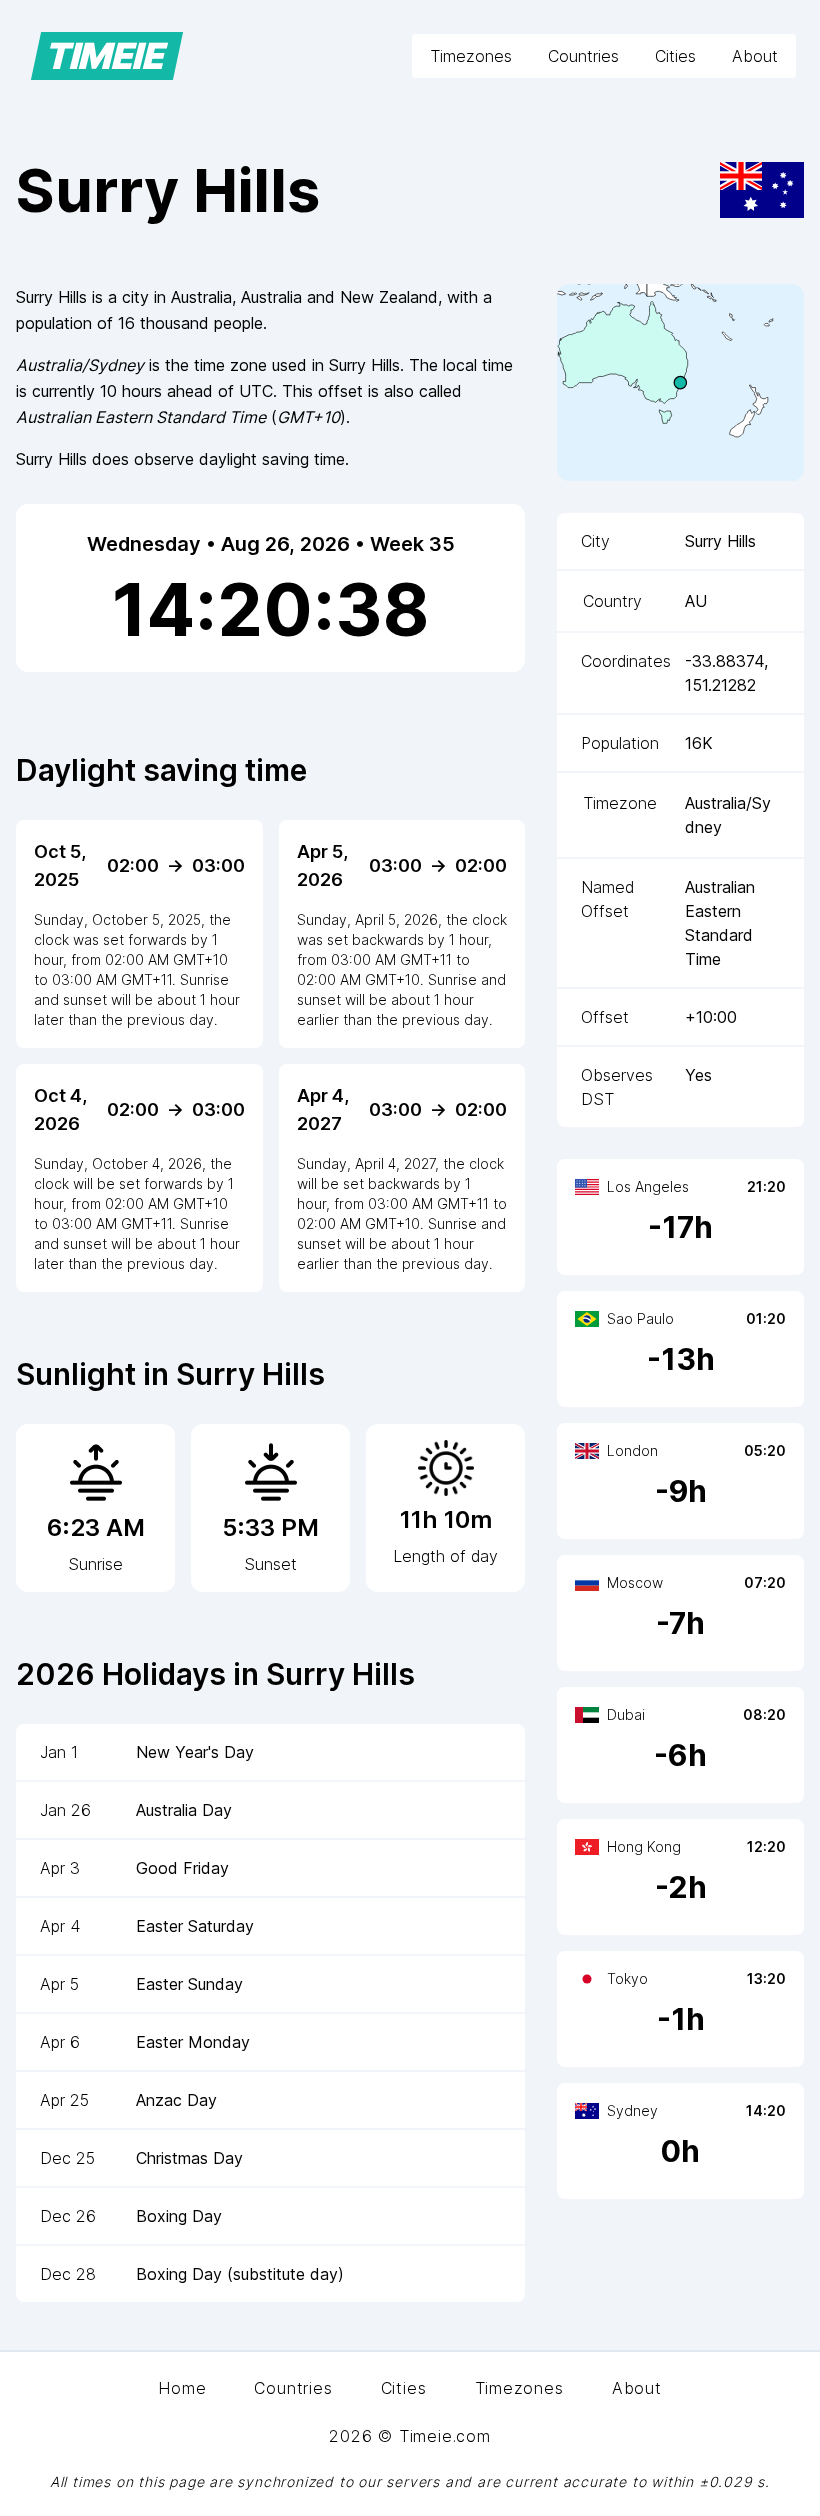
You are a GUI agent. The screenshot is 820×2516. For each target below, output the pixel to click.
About (755, 56)
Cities (675, 56)
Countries (583, 56)
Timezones (471, 56)
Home (182, 2388)
